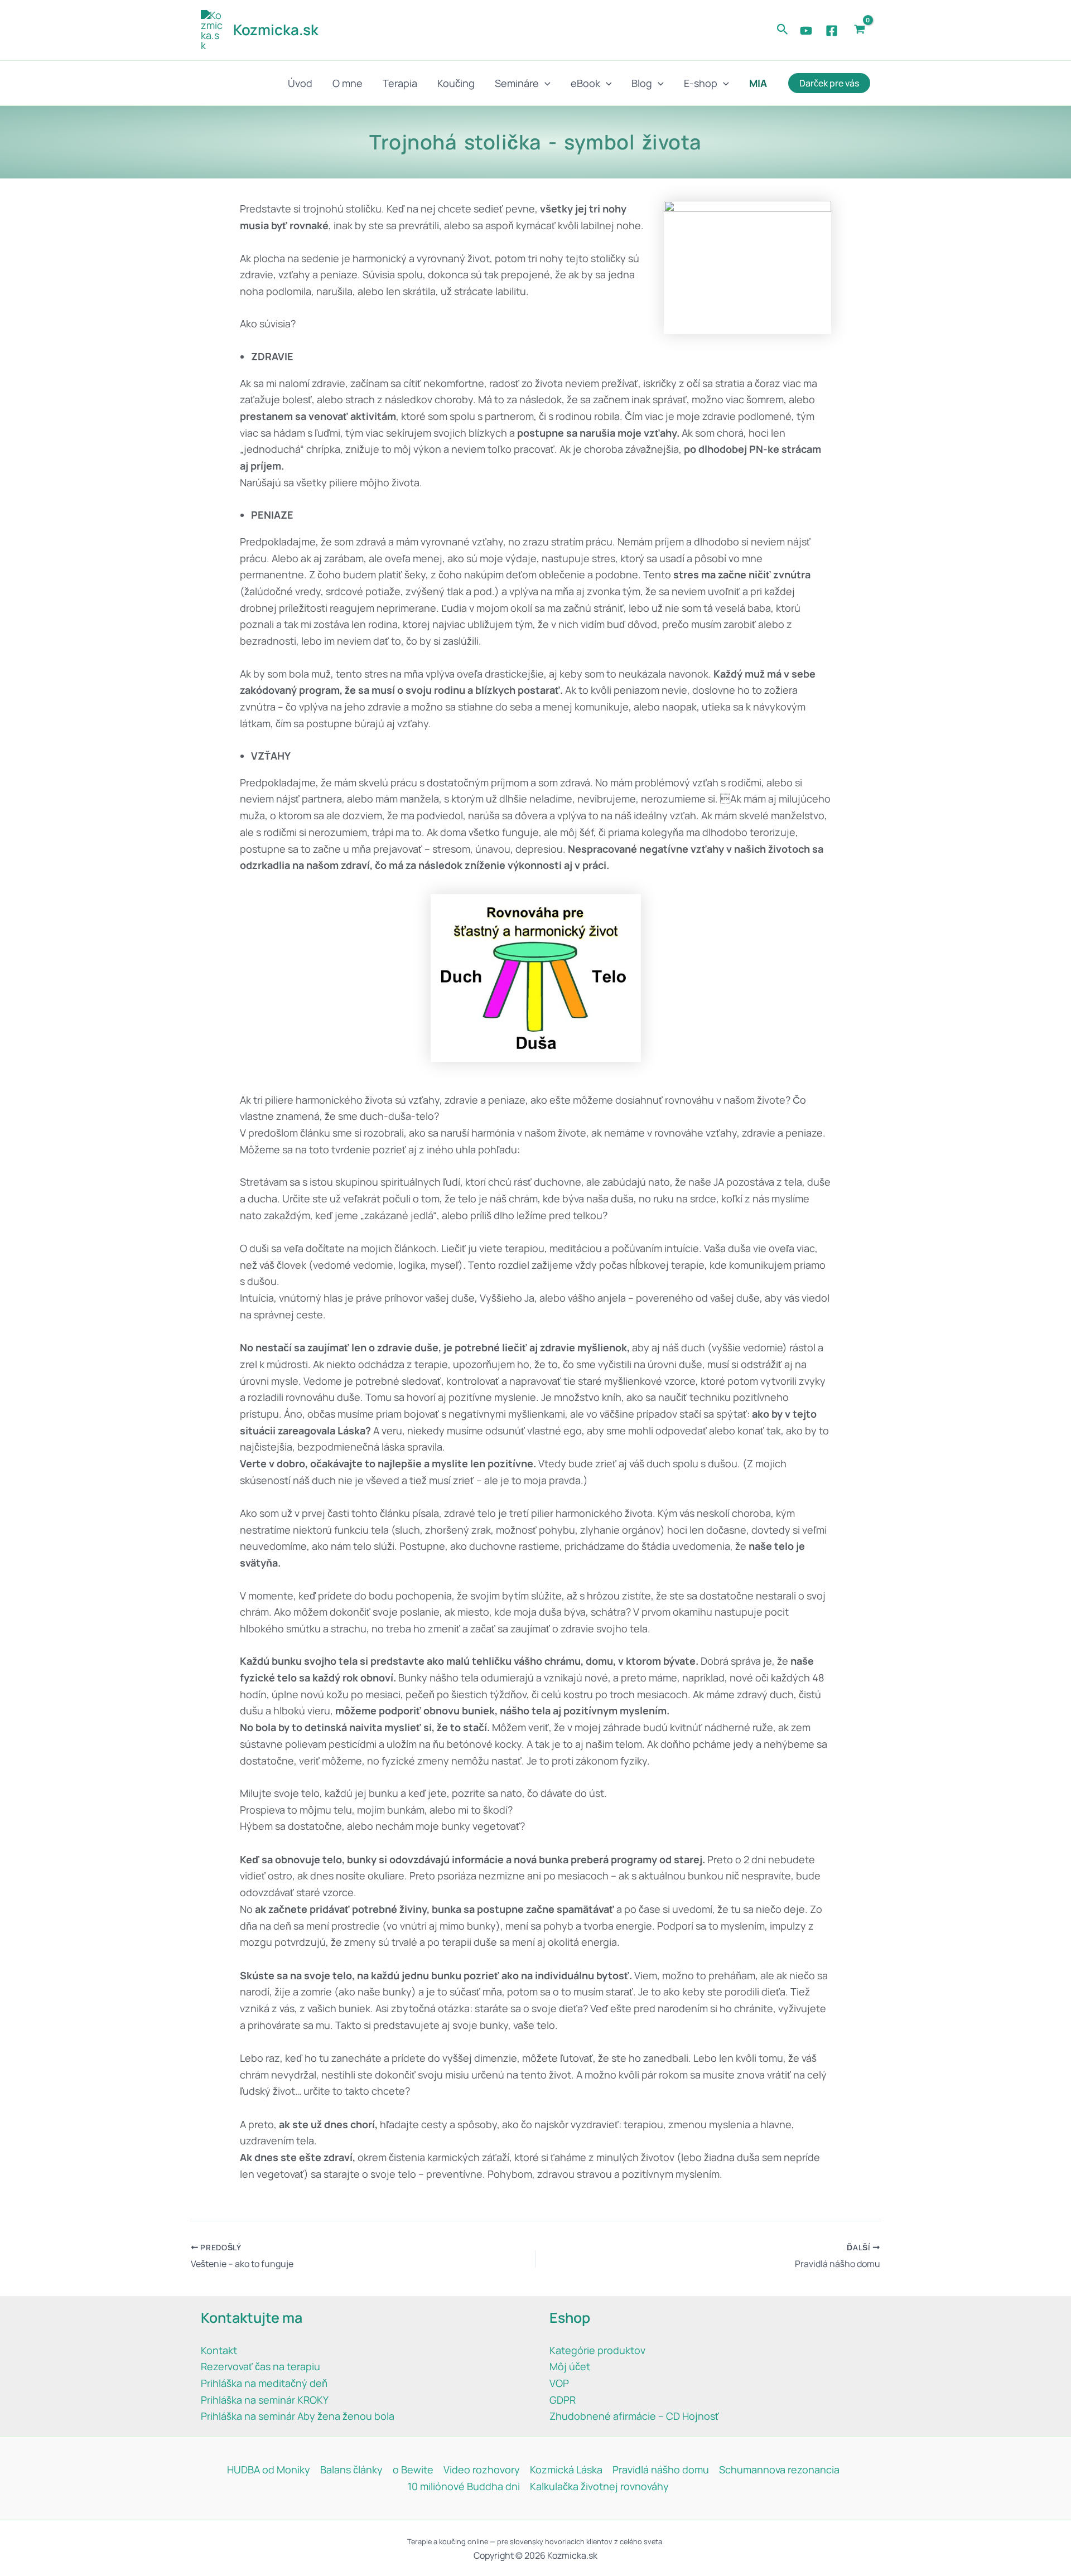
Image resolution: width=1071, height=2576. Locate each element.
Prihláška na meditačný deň (264, 2383)
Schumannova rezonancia (779, 2469)
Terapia (400, 83)
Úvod (300, 83)
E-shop (701, 83)
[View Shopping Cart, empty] (860, 30)
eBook (585, 83)
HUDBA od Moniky (269, 2469)
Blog (642, 83)
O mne (348, 83)
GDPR (563, 2400)
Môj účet (570, 2366)
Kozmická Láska (566, 2469)
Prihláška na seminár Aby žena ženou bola (298, 2416)
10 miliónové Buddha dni (464, 2486)
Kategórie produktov (597, 2350)
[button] (783, 30)
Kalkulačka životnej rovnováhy (599, 2486)
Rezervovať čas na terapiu (260, 2366)
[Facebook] (832, 31)
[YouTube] (806, 31)
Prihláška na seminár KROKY (265, 2400)
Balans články (351, 2469)
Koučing (456, 83)
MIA (758, 83)
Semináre (517, 83)
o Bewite (413, 2469)
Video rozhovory (482, 2469)
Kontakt (219, 2350)
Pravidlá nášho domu (661, 2469)
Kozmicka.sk (276, 30)
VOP (559, 2383)
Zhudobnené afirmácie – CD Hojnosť (634, 2416)
